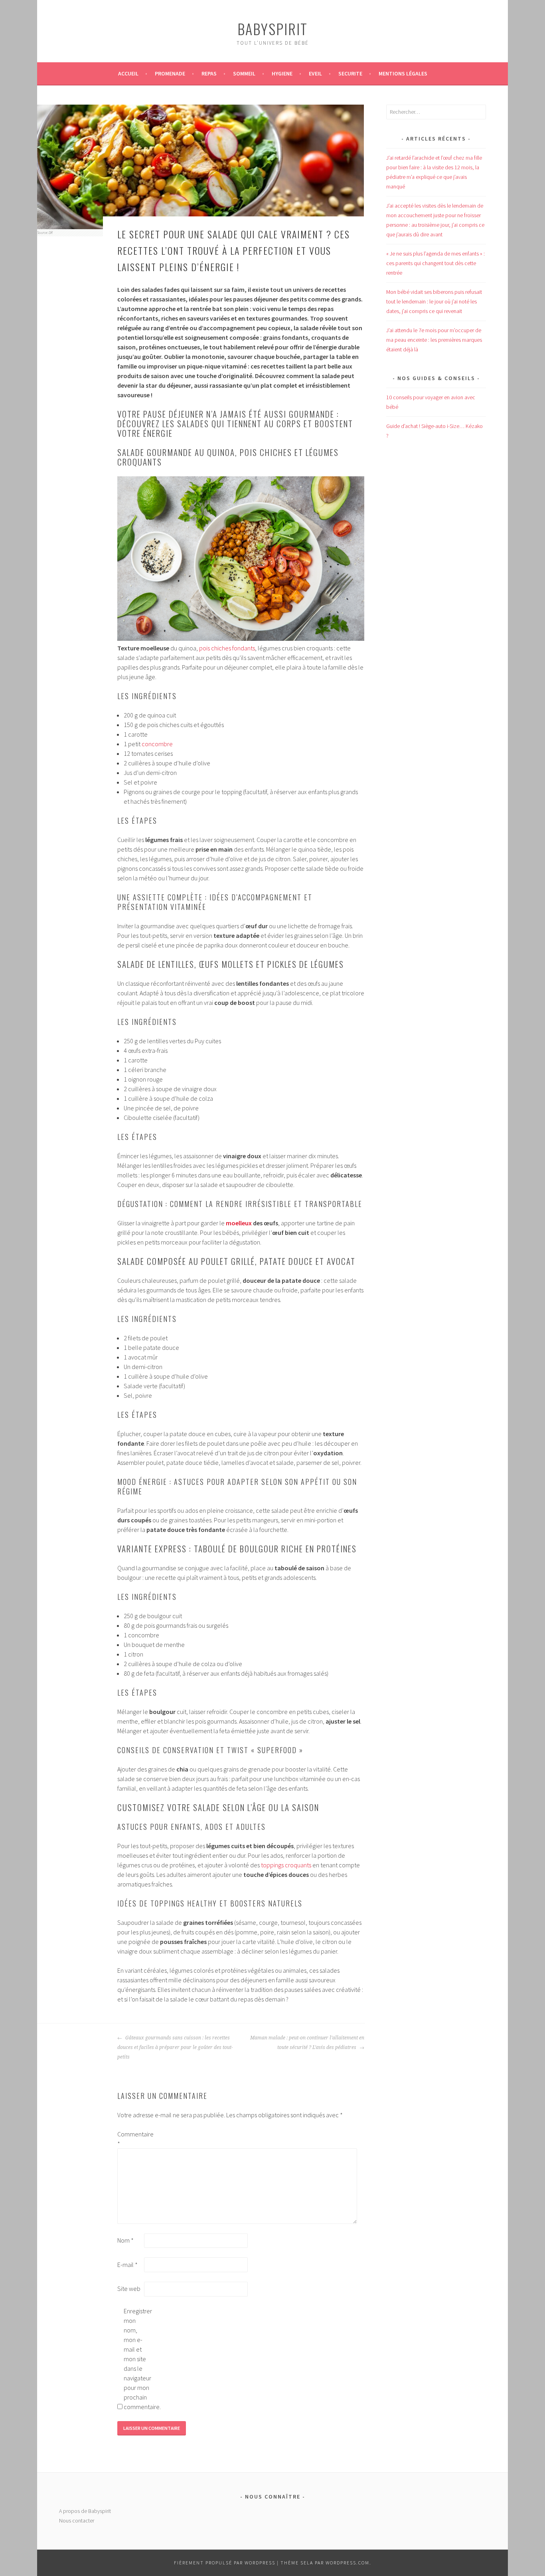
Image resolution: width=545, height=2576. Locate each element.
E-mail (127, 2265)
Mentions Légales (403, 73)
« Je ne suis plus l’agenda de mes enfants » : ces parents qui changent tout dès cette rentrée (435, 263)
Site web (129, 2289)
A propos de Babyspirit (85, 2511)
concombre (157, 744)
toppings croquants (286, 1865)
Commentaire (130, 2139)
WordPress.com (348, 2563)
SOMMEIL (244, 73)
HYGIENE (282, 73)
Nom (125, 2240)
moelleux (239, 1223)
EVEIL (315, 73)
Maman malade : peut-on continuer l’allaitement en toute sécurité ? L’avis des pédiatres (307, 2043)
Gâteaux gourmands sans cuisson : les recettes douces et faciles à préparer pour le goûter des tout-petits (175, 2047)
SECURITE (350, 73)
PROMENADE (170, 73)
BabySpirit (272, 29)
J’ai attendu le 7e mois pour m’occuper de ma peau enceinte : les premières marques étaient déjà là (434, 340)
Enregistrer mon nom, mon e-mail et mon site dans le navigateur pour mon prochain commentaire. (136, 2359)
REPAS (209, 73)
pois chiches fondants (227, 648)
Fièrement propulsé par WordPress (225, 2563)
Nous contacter (77, 2521)
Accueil (128, 73)
